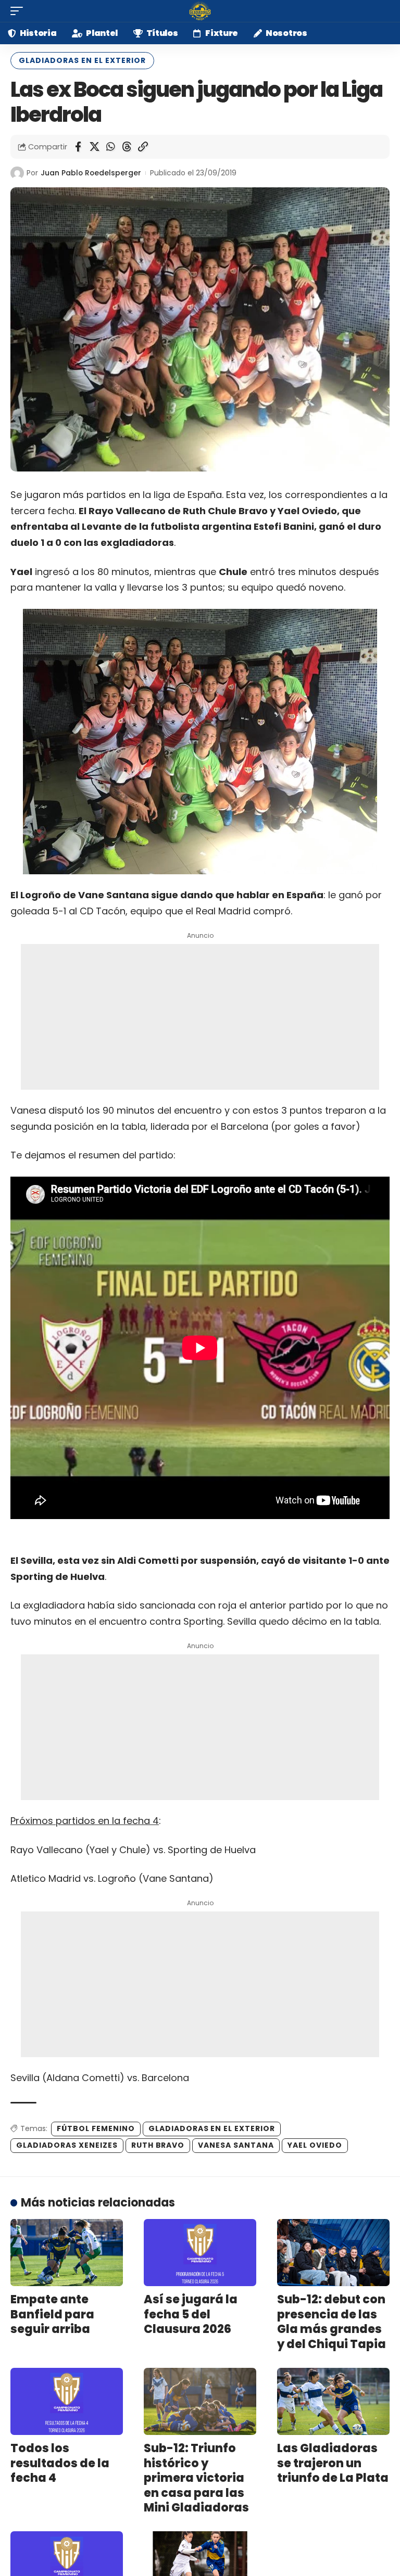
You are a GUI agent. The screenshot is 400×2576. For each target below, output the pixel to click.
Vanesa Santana (236, 2145)
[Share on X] (94, 147)
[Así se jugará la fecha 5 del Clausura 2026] (200, 2253)
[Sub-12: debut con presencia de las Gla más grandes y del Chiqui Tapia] (333, 2253)
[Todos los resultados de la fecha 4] (67, 2402)
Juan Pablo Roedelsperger (91, 173)
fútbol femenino (96, 2128)
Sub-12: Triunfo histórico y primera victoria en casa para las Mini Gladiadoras (196, 2478)
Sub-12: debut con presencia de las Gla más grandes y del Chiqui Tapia (332, 2322)
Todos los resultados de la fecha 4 (60, 2463)
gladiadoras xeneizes (67, 2145)
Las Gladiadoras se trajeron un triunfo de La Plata (333, 2463)
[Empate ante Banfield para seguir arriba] (67, 2253)
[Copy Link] (143, 147)
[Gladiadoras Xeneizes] (200, 11)
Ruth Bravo (158, 2145)
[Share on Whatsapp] (110, 147)
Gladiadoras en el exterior (82, 60)
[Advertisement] (200, 1017)
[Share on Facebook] (78, 147)
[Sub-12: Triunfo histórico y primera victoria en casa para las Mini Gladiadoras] (200, 2402)
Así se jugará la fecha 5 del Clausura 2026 (191, 2314)
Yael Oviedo (315, 2145)
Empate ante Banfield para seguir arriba (52, 2314)
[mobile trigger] (19, 11)
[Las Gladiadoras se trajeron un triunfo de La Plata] (333, 2402)
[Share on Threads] (127, 147)
